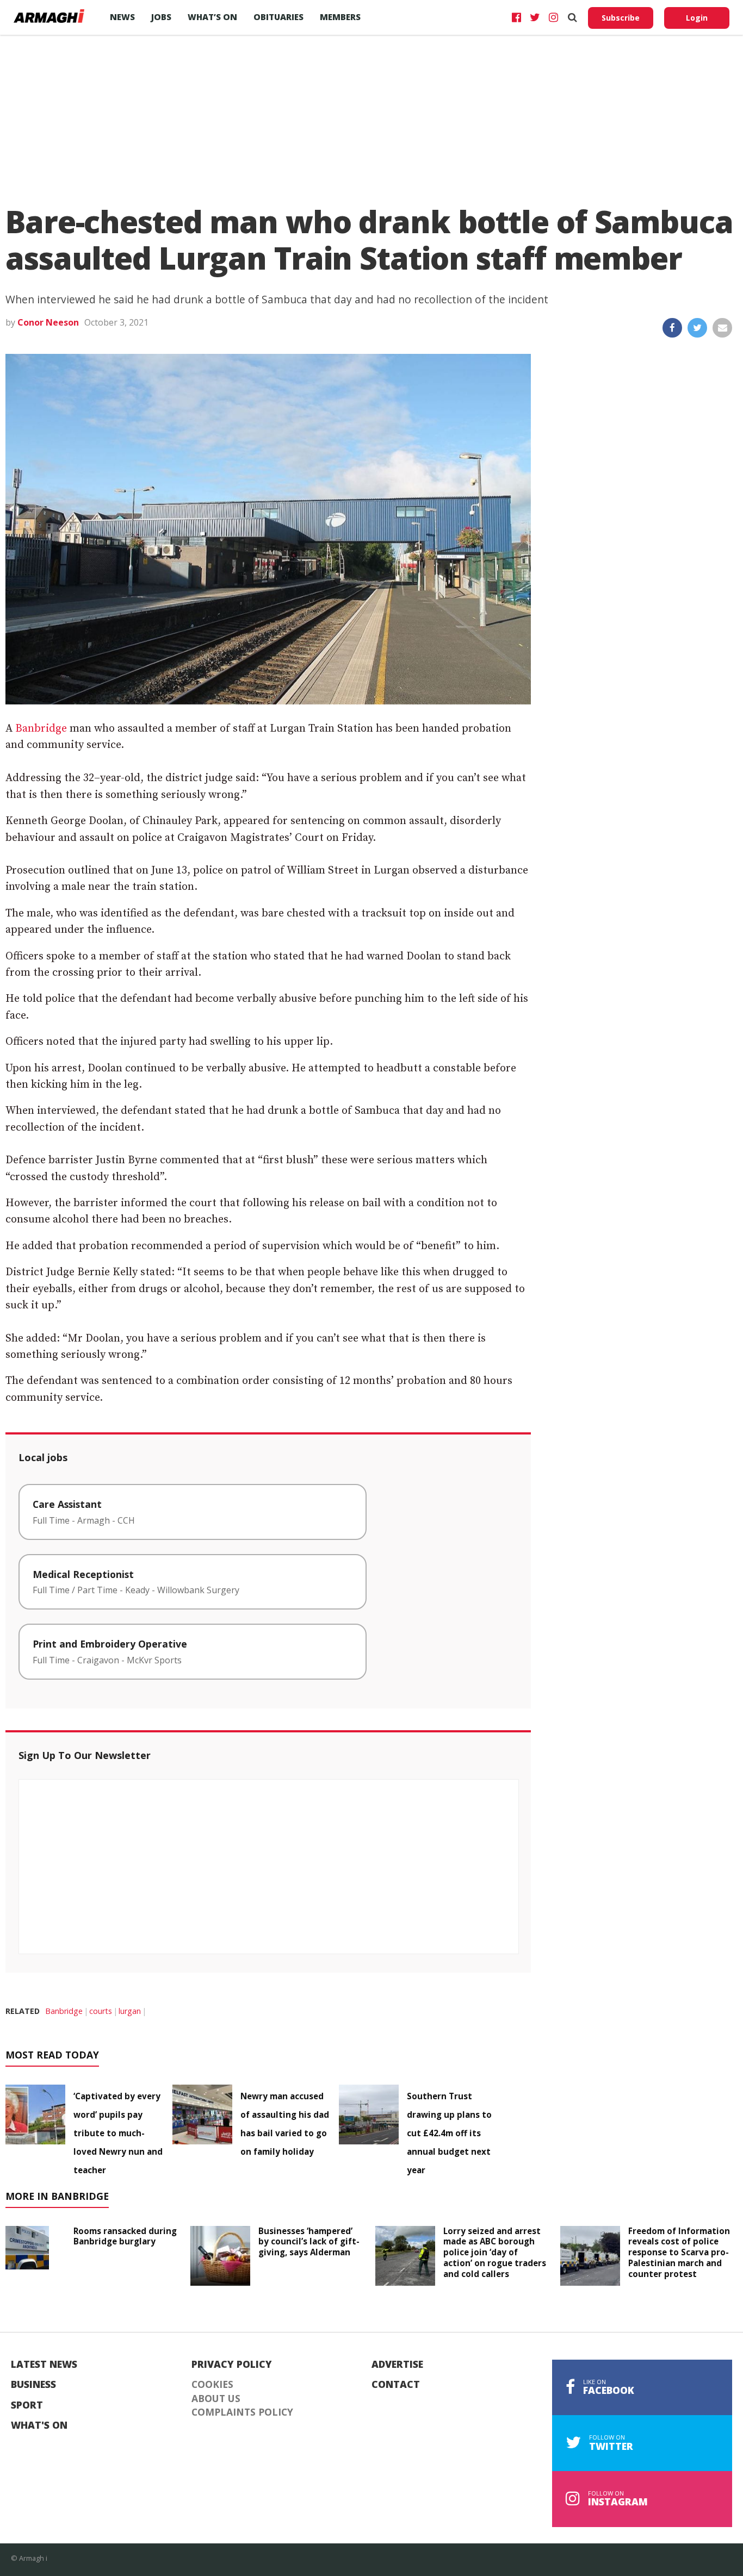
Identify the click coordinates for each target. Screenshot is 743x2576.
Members (340, 17)
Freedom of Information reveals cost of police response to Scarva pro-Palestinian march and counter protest (679, 2252)
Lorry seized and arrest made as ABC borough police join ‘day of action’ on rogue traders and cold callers (495, 2252)
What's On (39, 2425)
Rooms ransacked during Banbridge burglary (125, 2236)
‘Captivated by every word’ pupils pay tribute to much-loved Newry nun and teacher (118, 2133)
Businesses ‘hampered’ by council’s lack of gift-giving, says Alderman (309, 2242)
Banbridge (41, 729)
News (122, 17)
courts (101, 2011)
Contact (396, 2385)
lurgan (130, 2011)
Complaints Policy (242, 2412)
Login (697, 18)
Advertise (397, 2365)
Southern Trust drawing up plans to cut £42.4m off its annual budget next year (449, 2133)
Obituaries (278, 17)
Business (33, 2385)
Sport (27, 2405)
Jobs (161, 17)
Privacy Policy (232, 2365)
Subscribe (621, 18)
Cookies (212, 2385)
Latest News (44, 2365)
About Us (216, 2399)
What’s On (212, 17)
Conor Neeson (48, 322)
